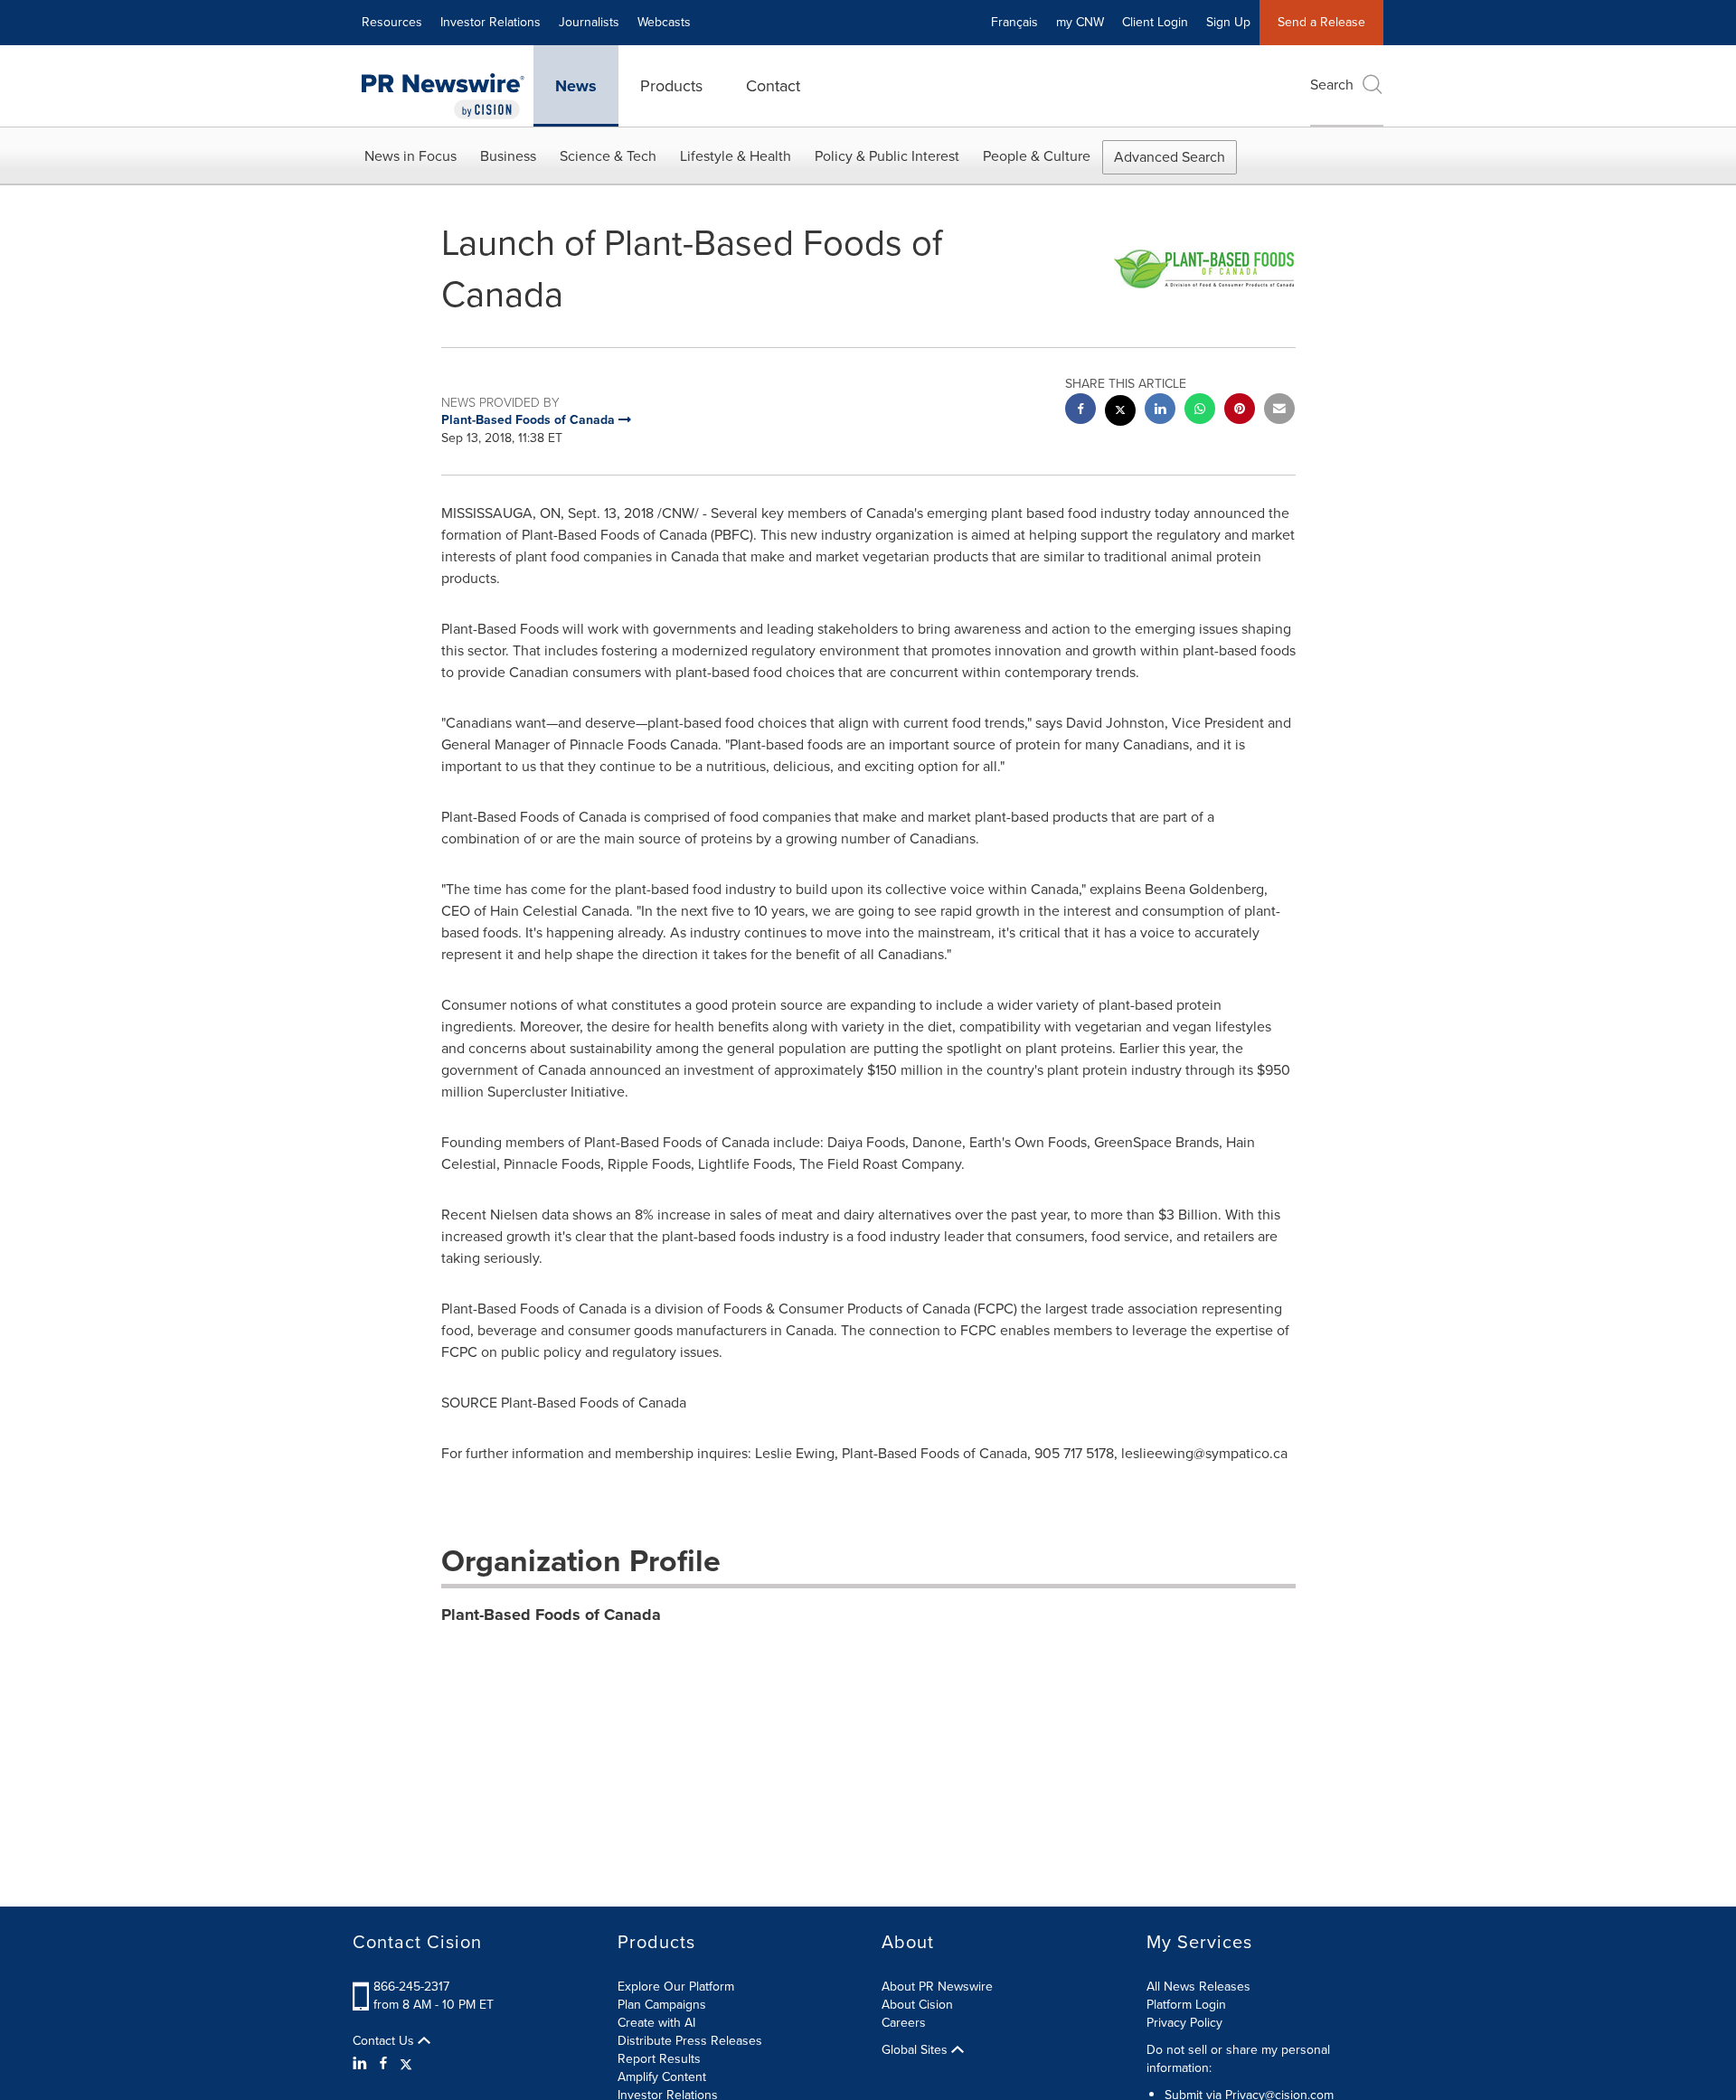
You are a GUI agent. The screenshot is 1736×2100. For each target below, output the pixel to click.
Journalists (589, 22)
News (576, 86)
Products (671, 86)
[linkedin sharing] (1160, 411)
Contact (773, 86)
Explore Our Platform (676, 1987)
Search (1332, 85)
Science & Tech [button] (608, 156)
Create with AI (656, 2023)
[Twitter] (406, 2064)
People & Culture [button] (1037, 156)
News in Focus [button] (410, 156)
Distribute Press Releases (690, 2041)
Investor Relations (491, 22)
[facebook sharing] (1080, 411)
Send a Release (1321, 22)
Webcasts (664, 22)
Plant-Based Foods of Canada (551, 1615)
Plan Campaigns (662, 2005)
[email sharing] (1279, 411)
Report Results (659, 2059)
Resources (392, 22)
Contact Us (385, 2041)
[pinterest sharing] (1240, 411)
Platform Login (1186, 2005)
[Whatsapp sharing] (1200, 411)
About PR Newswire (937, 1987)
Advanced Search (1170, 157)
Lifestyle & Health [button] (736, 156)
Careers (904, 2023)
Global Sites (916, 2050)
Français (1014, 22)
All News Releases (1198, 1987)
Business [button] (508, 156)
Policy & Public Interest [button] (887, 156)
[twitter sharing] (1120, 413)
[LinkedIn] (362, 2064)
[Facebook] (383, 2064)
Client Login (1155, 22)
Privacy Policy (1184, 2023)
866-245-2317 (411, 1987)
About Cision (917, 2005)
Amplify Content (662, 2077)
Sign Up (1228, 22)
